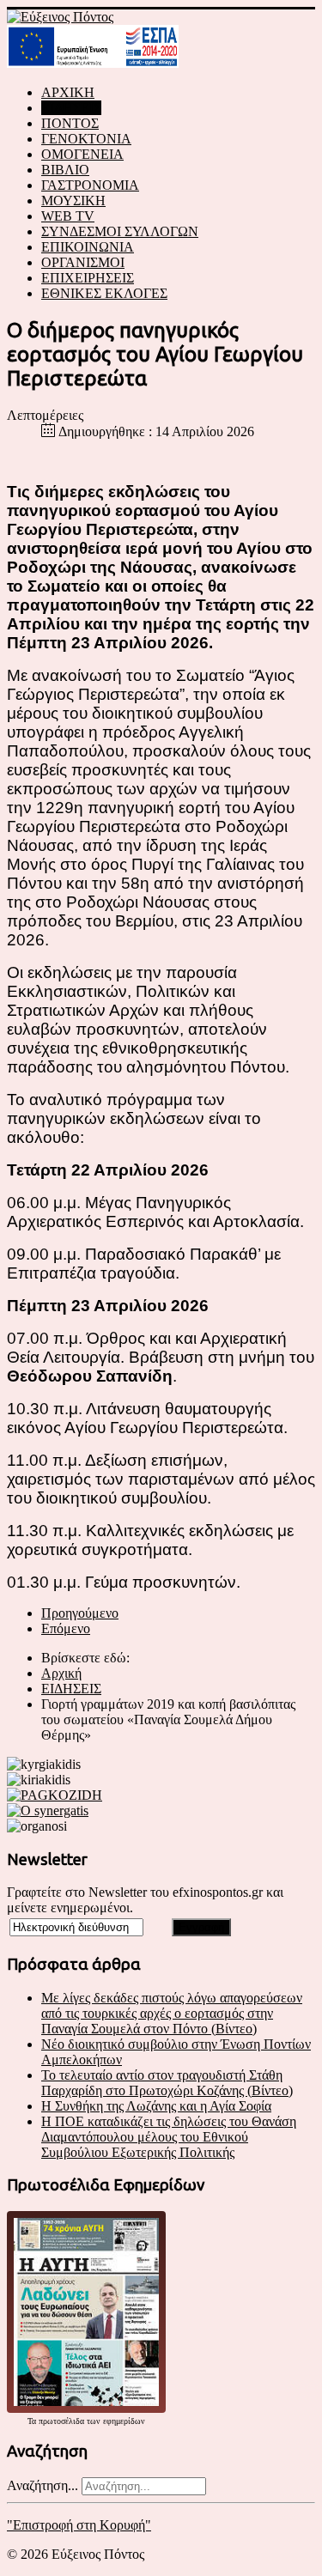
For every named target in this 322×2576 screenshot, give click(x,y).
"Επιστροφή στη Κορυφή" (79, 2525)
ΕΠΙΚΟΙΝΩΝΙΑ (88, 247)
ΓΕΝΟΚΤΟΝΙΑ (86, 139)
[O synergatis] (48, 1810)
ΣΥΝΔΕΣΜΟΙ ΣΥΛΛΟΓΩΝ (120, 231)
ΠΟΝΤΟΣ (70, 123)
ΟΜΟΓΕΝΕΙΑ (82, 154)
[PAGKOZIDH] (55, 1795)
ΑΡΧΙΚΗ (68, 92)
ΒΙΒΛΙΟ (65, 170)
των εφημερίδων (115, 2421)
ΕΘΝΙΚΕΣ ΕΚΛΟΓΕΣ (104, 293)
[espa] (93, 63)
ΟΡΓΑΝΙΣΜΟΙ (83, 262)
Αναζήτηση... (43, 2485)
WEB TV (68, 216)
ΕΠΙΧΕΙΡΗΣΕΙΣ (88, 278)
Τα (33, 2421)
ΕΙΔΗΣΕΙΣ (71, 108)
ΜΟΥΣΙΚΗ (73, 200)
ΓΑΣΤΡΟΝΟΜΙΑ (90, 185)
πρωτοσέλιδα (61, 2421)
